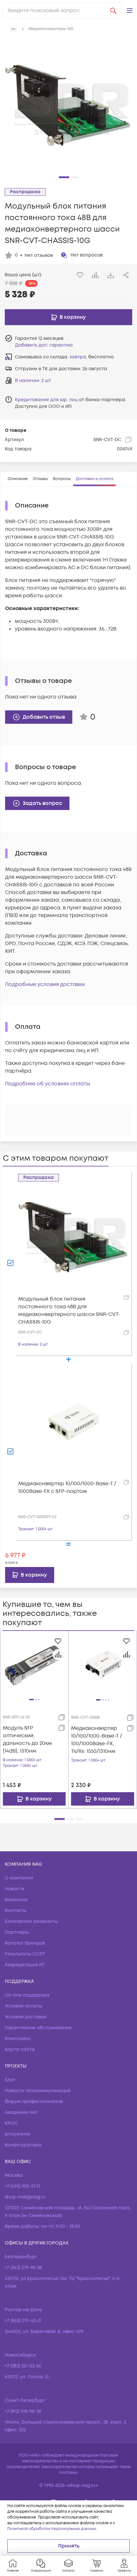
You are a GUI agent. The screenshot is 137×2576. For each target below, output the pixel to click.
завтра (78, 357)
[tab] (18, 479)
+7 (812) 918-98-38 (23, 2411)
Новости (14, 1889)
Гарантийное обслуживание (38, 2028)
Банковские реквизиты (31, 1921)
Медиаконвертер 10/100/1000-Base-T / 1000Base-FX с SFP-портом (67, 1487)
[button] (130, 11)
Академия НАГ (21, 2112)
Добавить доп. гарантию (44, 345)
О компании (19, 1878)
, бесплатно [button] (92, 357)
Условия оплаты (24, 2006)
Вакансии (16, 1900)
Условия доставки (26, 2017)
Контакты (16, 1911)
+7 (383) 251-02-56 (23, 2366)
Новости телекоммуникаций (38, 2091)
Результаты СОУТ (25, 1954)
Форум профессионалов (34, 2102)
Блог (10, 2080)
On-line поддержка (27, 1995)
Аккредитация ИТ (25, 1965)
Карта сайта (20, 2049)
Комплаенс (18, 2039)
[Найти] (113, 11)
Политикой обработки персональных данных (52, 2529)
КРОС (11, 2123)
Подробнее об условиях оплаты (48, 1084)
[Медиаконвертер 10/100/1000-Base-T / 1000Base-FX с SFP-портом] (74, 1421)
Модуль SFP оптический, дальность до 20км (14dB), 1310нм (27, 1739)
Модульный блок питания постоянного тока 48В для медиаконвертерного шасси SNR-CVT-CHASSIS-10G (69, 1311)
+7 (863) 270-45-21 (23, 2321)
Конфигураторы (23, 2145)
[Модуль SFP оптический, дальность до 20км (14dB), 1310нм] (34, 1665)
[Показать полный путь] (13, 29)
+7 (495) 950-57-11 (22, 2186)
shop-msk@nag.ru (25, 2197)
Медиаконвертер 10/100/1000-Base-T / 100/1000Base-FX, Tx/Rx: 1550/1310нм (97, 1740)
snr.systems (18, 2134)
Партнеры (17, 1932)
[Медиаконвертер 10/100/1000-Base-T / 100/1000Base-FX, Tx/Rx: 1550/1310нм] (103, 1665)
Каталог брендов (25, 1943)
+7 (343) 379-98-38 (23, 2268)
